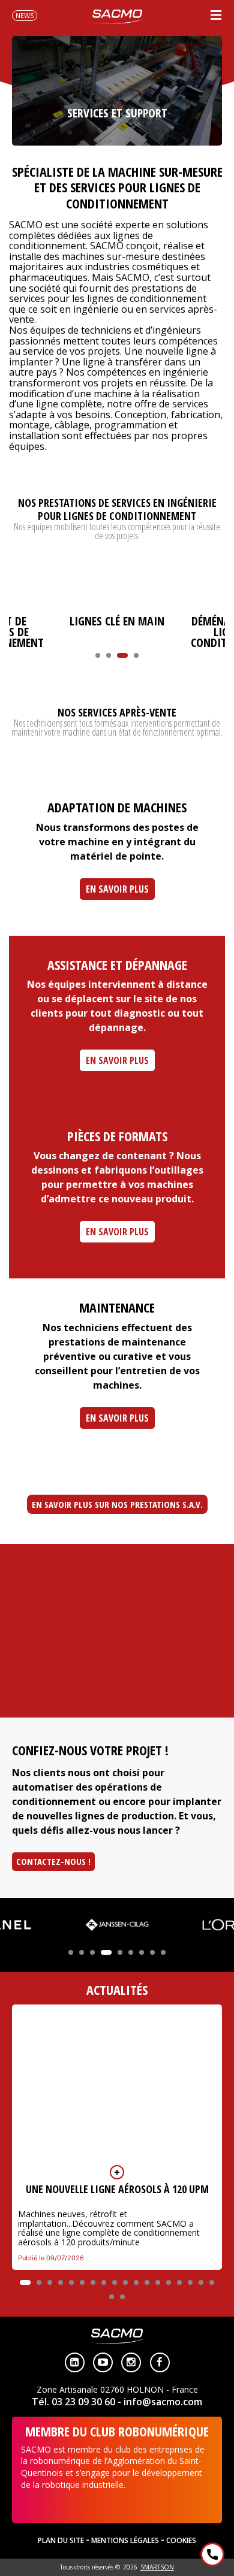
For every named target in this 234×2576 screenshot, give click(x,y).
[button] (98, 655)
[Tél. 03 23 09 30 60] (212, 2554)
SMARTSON (157, 2567)
